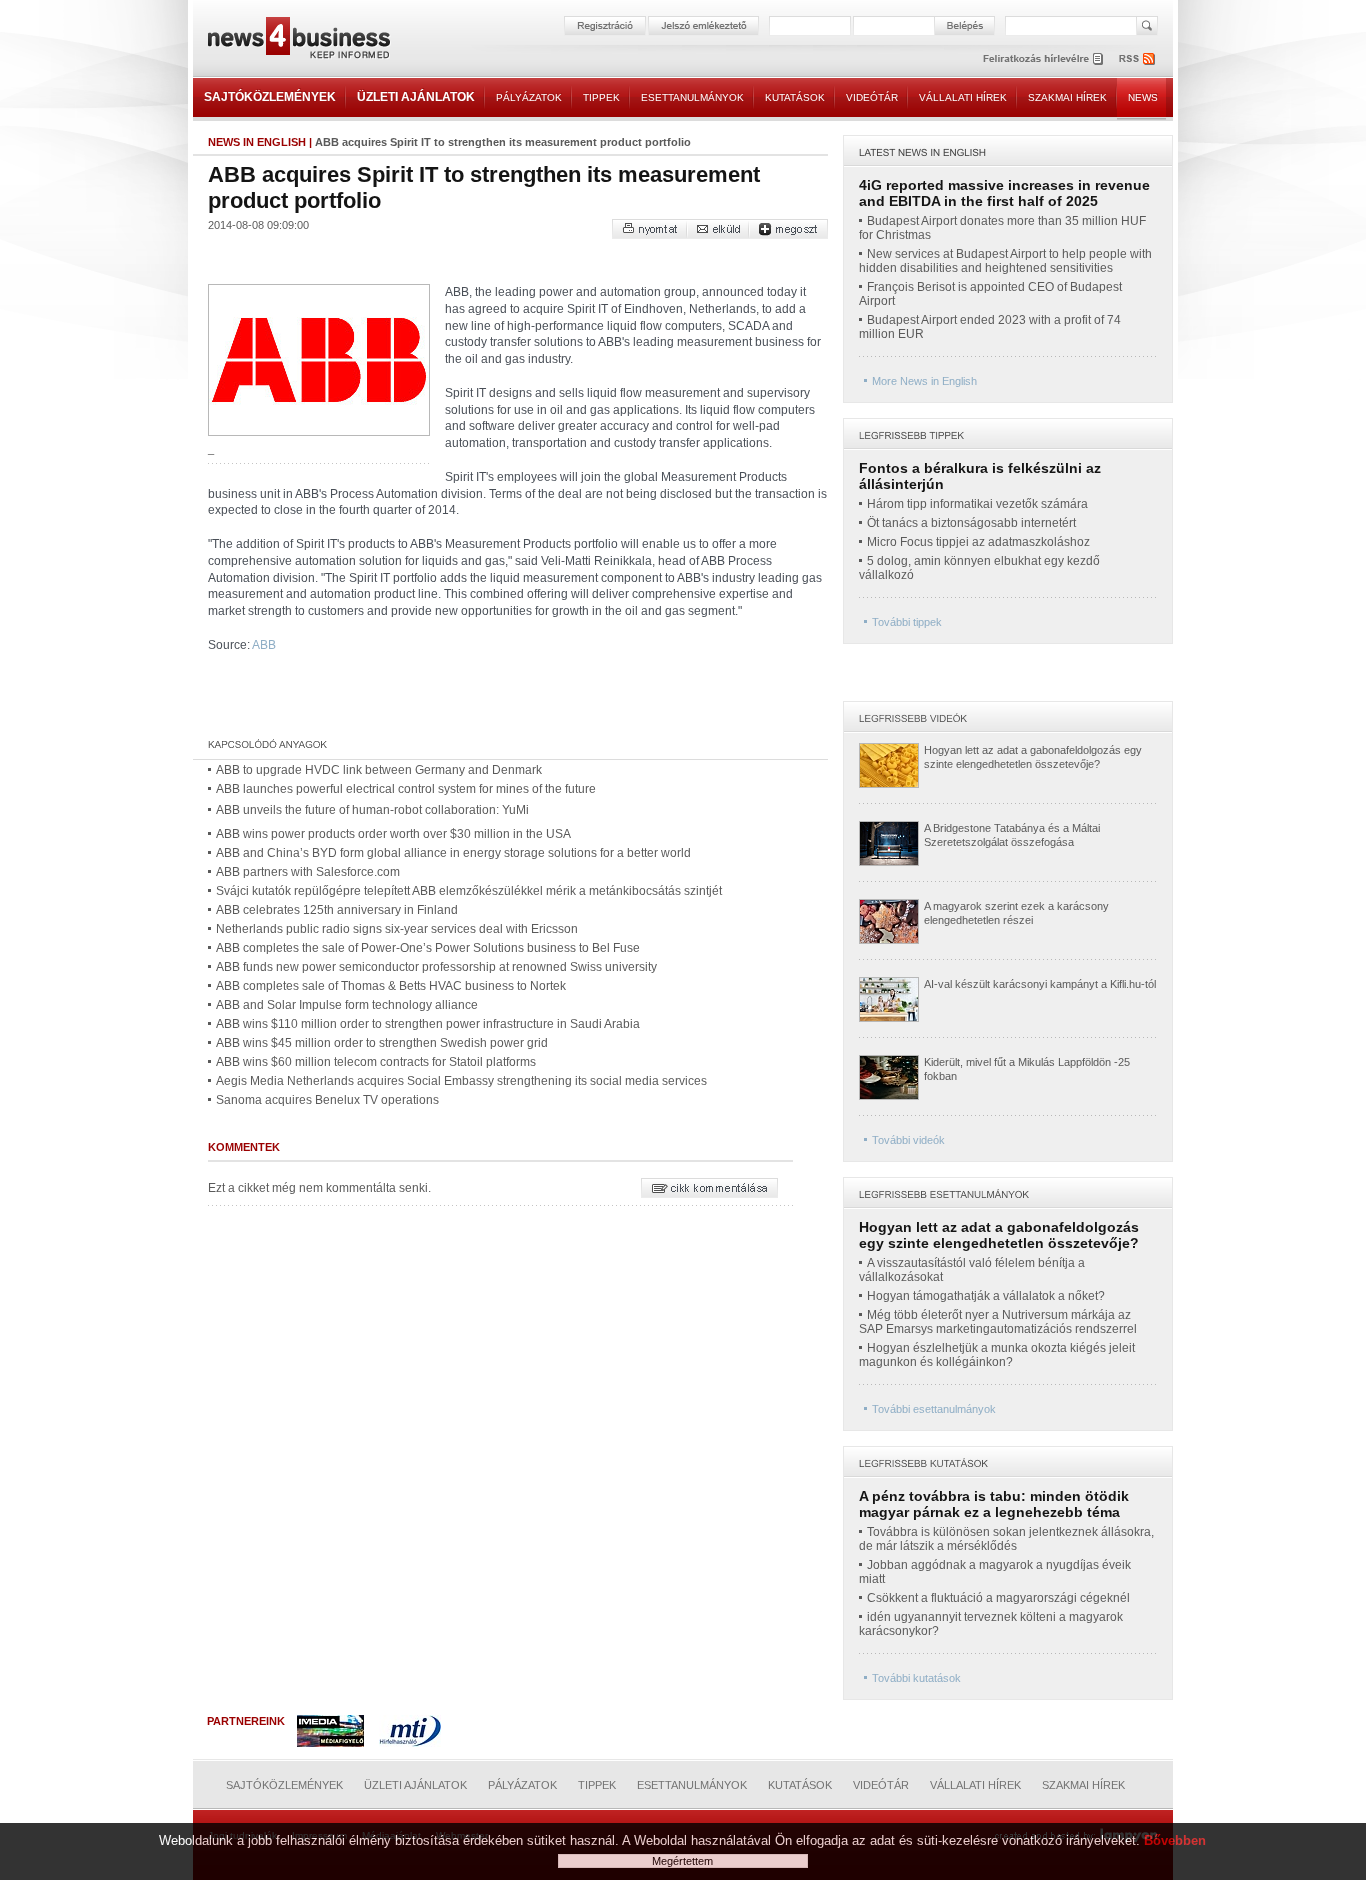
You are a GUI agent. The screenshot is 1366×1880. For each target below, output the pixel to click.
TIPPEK (601, 97)
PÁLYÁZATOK (529, 97)
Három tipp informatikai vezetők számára (977, 504)
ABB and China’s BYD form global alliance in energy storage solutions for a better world (453, 853)
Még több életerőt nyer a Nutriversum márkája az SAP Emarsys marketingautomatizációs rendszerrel (998, 1322)
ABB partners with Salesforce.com (308, 872)
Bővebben (1175, 1840)
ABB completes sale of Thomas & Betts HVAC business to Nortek (391, 986)
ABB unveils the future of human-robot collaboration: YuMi (372, 810)
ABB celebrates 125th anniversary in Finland (337, 910)
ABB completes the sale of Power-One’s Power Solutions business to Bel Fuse (428, 948)
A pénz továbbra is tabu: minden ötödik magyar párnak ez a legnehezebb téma (994, 1504)
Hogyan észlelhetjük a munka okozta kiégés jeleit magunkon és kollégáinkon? (997, 1355)
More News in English (924, 381)
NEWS (1143, 97)
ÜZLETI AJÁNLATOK (416, 97)
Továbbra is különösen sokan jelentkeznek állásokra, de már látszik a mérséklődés (1006, 1539)
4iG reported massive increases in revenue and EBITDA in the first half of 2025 (1004, 193)
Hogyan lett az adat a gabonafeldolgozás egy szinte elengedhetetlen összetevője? (999, 1235)
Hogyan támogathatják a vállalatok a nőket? (986, 1296)
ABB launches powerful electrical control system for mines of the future (406, 789)
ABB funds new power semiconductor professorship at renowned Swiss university (436, 967)
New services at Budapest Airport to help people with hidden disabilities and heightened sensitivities (1005, 261)
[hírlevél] (1043, 58)
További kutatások (916, 1678)
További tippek (907, 622)
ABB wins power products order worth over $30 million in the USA (393, 834)
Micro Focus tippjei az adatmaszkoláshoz (978, 542)
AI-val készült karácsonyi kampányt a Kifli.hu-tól (1040, 984)
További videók (908, 1140)
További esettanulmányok (934, 1409)
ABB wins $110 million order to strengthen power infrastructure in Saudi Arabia (428, 1024)
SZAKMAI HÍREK (1067, 97)
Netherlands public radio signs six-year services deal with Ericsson (397, 929)
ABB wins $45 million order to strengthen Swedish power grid (382, 1043)
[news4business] (298, 40)
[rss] (1138, 58)
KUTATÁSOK (795, 97)
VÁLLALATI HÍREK (963, 97)
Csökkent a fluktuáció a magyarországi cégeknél (998, 1598)
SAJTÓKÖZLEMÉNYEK (270, 97)
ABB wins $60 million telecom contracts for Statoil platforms (376, 1062)
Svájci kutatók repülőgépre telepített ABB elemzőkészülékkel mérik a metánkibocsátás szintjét (469, 891)
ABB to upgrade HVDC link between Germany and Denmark (379, 770)
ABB (264, 645)
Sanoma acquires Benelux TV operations (327, 1100)
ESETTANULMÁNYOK (692, 97)
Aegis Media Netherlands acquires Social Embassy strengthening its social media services (461, 1081)
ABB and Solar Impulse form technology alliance (347, 1005)
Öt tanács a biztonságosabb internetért (971, 523)
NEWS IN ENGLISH (257, 142)
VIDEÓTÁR (872, 97)
